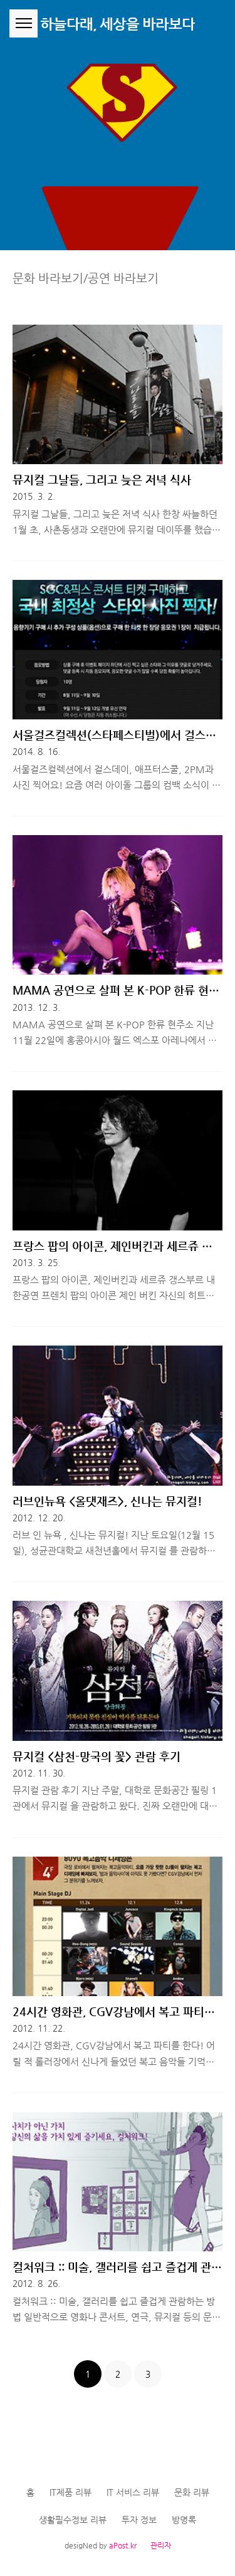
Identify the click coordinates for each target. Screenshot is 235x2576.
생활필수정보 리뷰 (73, 2520)
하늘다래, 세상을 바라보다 (118, 24)
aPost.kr (123, 2545)
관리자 (161, 2545)
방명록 (184, 2520)
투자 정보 (139, 2520)
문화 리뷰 (192, 2492)
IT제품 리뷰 (70, 2492)
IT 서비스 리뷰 (133, 2492)
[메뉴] (23, 23)
